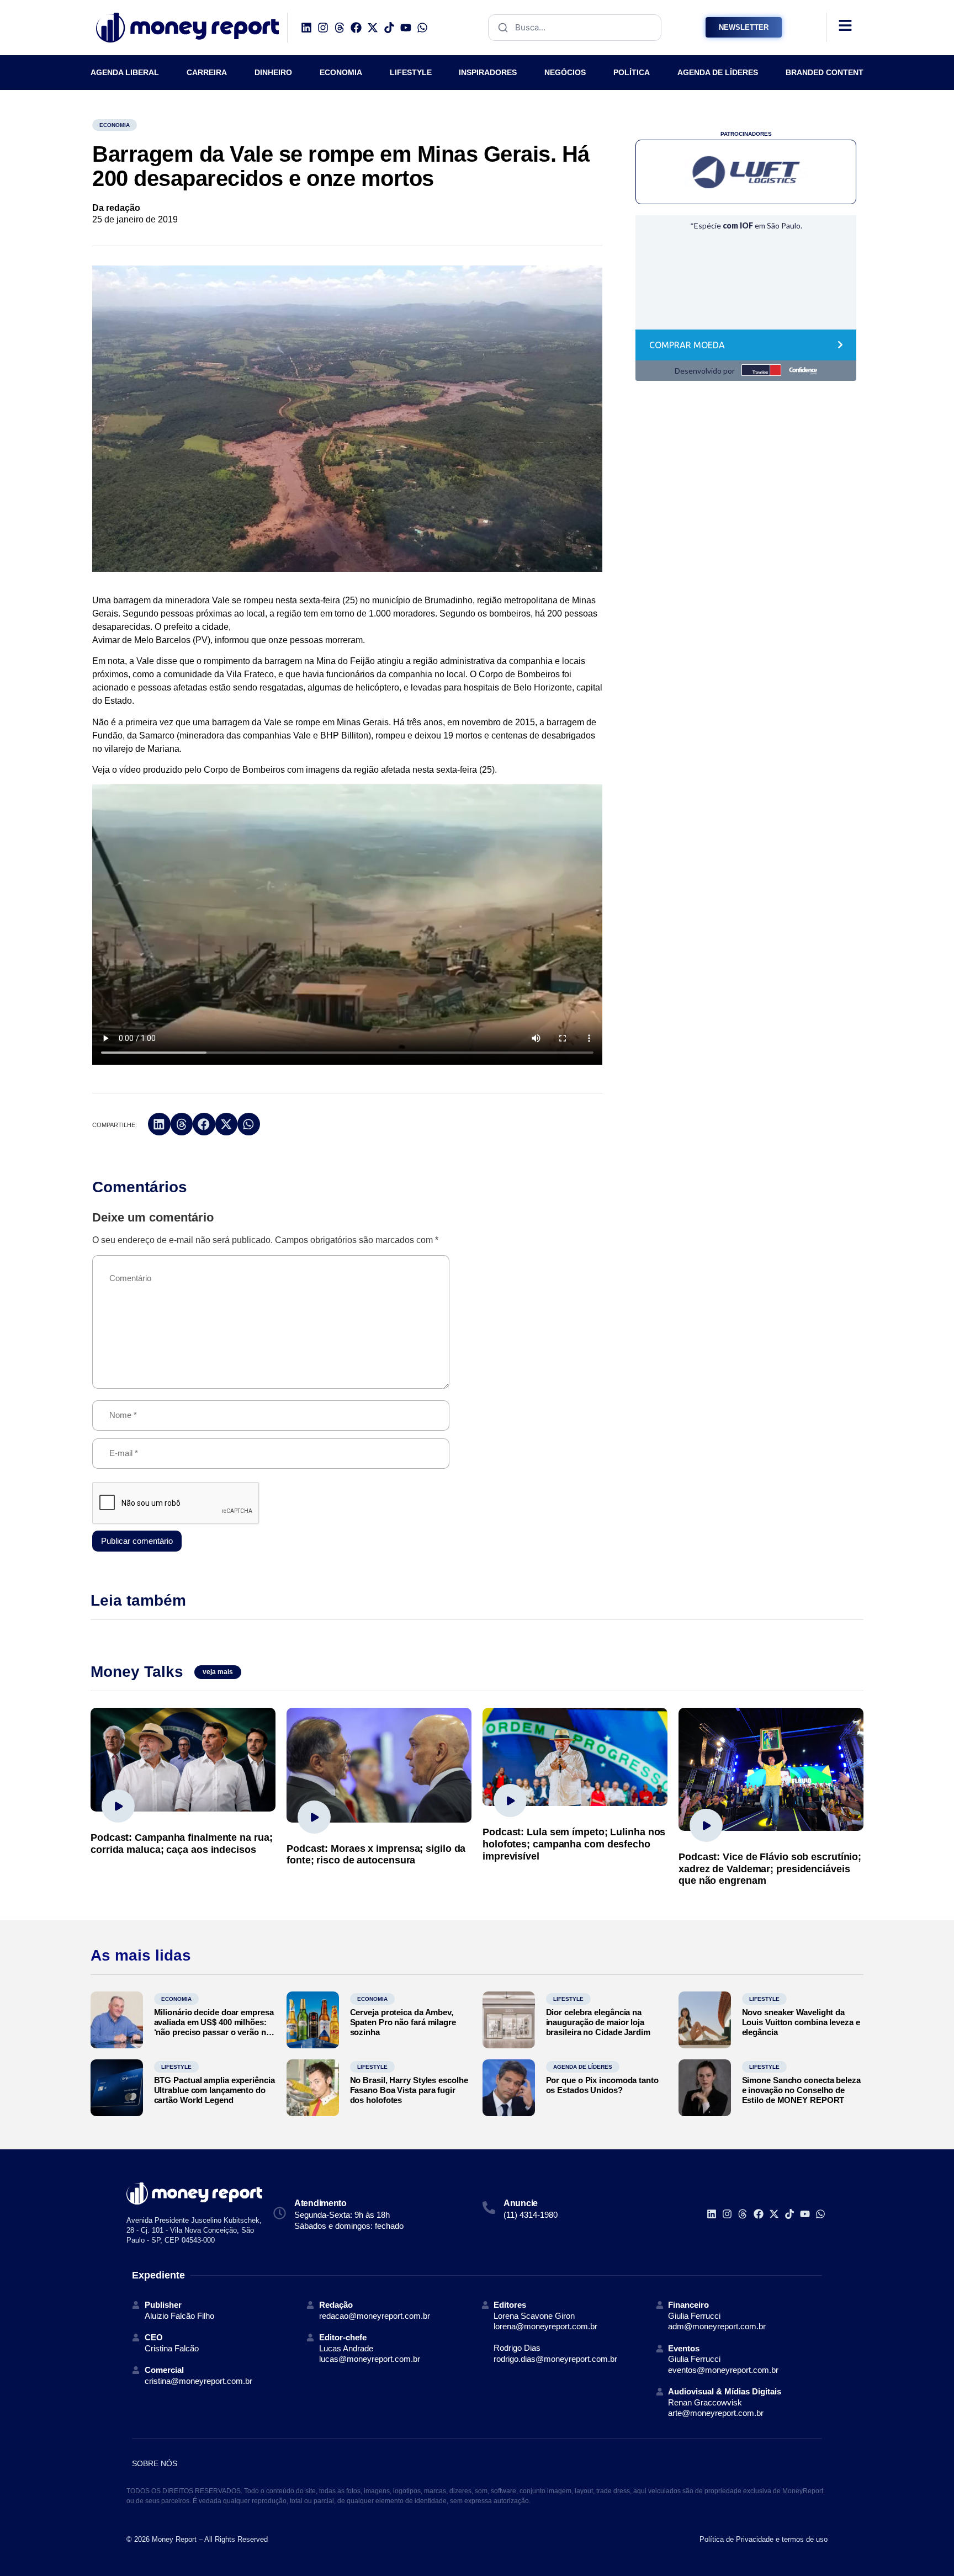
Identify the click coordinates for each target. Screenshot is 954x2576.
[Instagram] (323, 28)
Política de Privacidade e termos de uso (764, 2539)
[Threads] (340, 28)
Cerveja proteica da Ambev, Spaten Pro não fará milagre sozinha (403, 2022)
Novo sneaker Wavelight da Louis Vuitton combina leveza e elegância (801, 2022)
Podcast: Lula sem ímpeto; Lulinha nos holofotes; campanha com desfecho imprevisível (574, 1844)
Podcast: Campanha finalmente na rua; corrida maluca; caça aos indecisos (181, 1844)
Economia (115, 125)
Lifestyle (568, 1999)
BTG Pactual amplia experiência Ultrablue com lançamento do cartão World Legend (214, 2090)
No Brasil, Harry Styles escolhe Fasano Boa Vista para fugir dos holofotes (409, 2090)
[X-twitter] (373, 28)
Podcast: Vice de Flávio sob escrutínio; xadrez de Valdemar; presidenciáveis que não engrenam (770, 1869)
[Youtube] (406, 28)
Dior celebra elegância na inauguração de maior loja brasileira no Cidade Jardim (598, 2022)
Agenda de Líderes (583, 2067)
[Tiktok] (389, 28)
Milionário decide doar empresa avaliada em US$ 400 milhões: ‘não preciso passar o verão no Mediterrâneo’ (214, 2027)
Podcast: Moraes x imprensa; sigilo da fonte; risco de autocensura (376, 1855)
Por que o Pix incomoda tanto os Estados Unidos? (602, 2085)
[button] (159, 1124)
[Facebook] (356, 28)
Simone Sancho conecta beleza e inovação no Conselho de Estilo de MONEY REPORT (801, 2090)
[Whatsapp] (422, 28)
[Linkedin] (306, 28)
